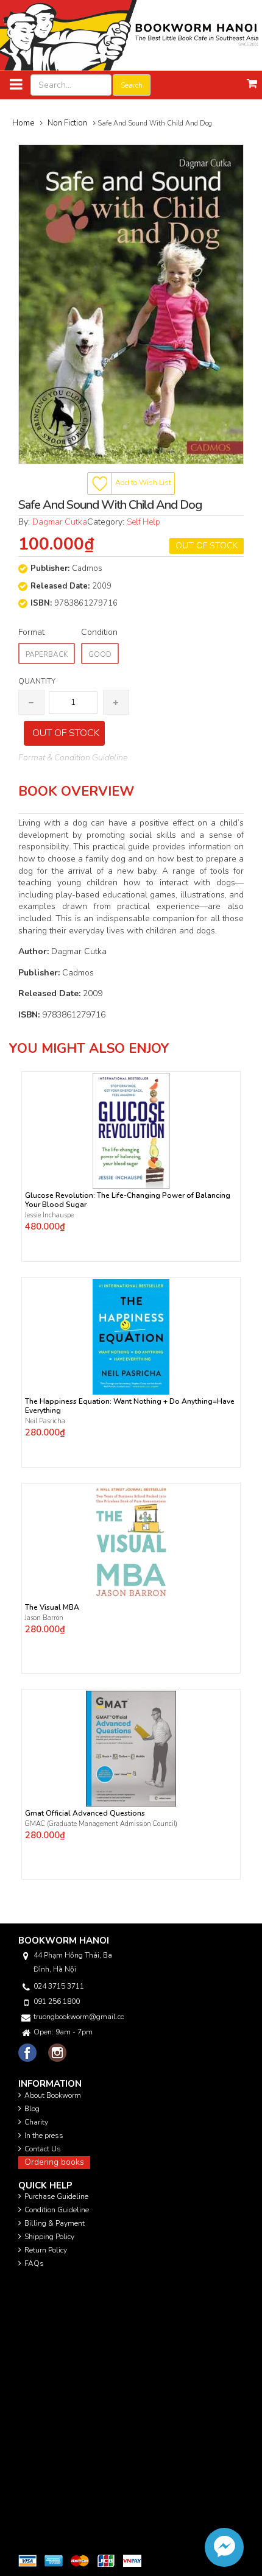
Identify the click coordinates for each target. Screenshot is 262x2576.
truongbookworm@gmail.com (79, 2017)
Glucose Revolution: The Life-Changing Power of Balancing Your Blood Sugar (128, 1200)
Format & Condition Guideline (73, 758)
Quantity (37, 681)
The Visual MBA (52, 1608)
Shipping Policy (49, 2237)
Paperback (47, 654)
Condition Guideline (57, 2210)
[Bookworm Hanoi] (131, 35)
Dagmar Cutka (60, 522)
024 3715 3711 (59, 1986)
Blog (32, 2109)
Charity (36, 2122)
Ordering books (54, 2162)
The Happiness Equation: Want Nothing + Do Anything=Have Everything (130, 1406)
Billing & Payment (55, 2223)
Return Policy (46, 2250)
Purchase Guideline (56, 2196)
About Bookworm (53, 2095)
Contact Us (43, 2149)
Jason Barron (44, 1618)
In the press (44, 2135)
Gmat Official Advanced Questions (85, 1813)
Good (100, 654)
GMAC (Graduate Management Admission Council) (101, 1824)
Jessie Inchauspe (49, 1215)
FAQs (34, 2263)
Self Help (143, 522)
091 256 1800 (57, 2001)
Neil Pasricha (46, 1421)
